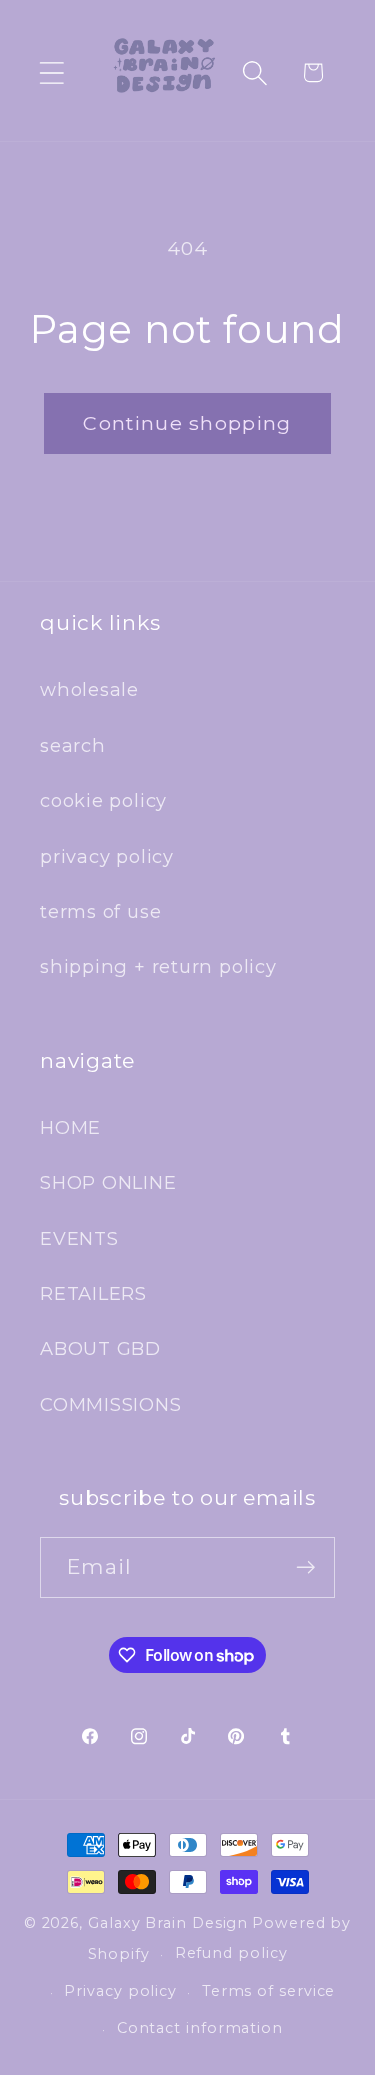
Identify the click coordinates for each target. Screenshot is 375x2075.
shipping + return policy (158, 966)
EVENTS (79, 1238)
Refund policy (231, 1953)
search (73, 745)
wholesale (89, 689)
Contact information (200, 2028)
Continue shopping (187, 423)
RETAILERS (93, 1293)
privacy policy (107, 856)
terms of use (100, 911)
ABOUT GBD (100, 1348)
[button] (51, 72)
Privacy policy (120, 1991)
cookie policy (103, 800)
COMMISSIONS (111, 1404)
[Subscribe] (305, 1567)
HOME (70, 1127)
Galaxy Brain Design (168, 1923)
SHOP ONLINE (108, 1182)
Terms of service (269, 1991)
